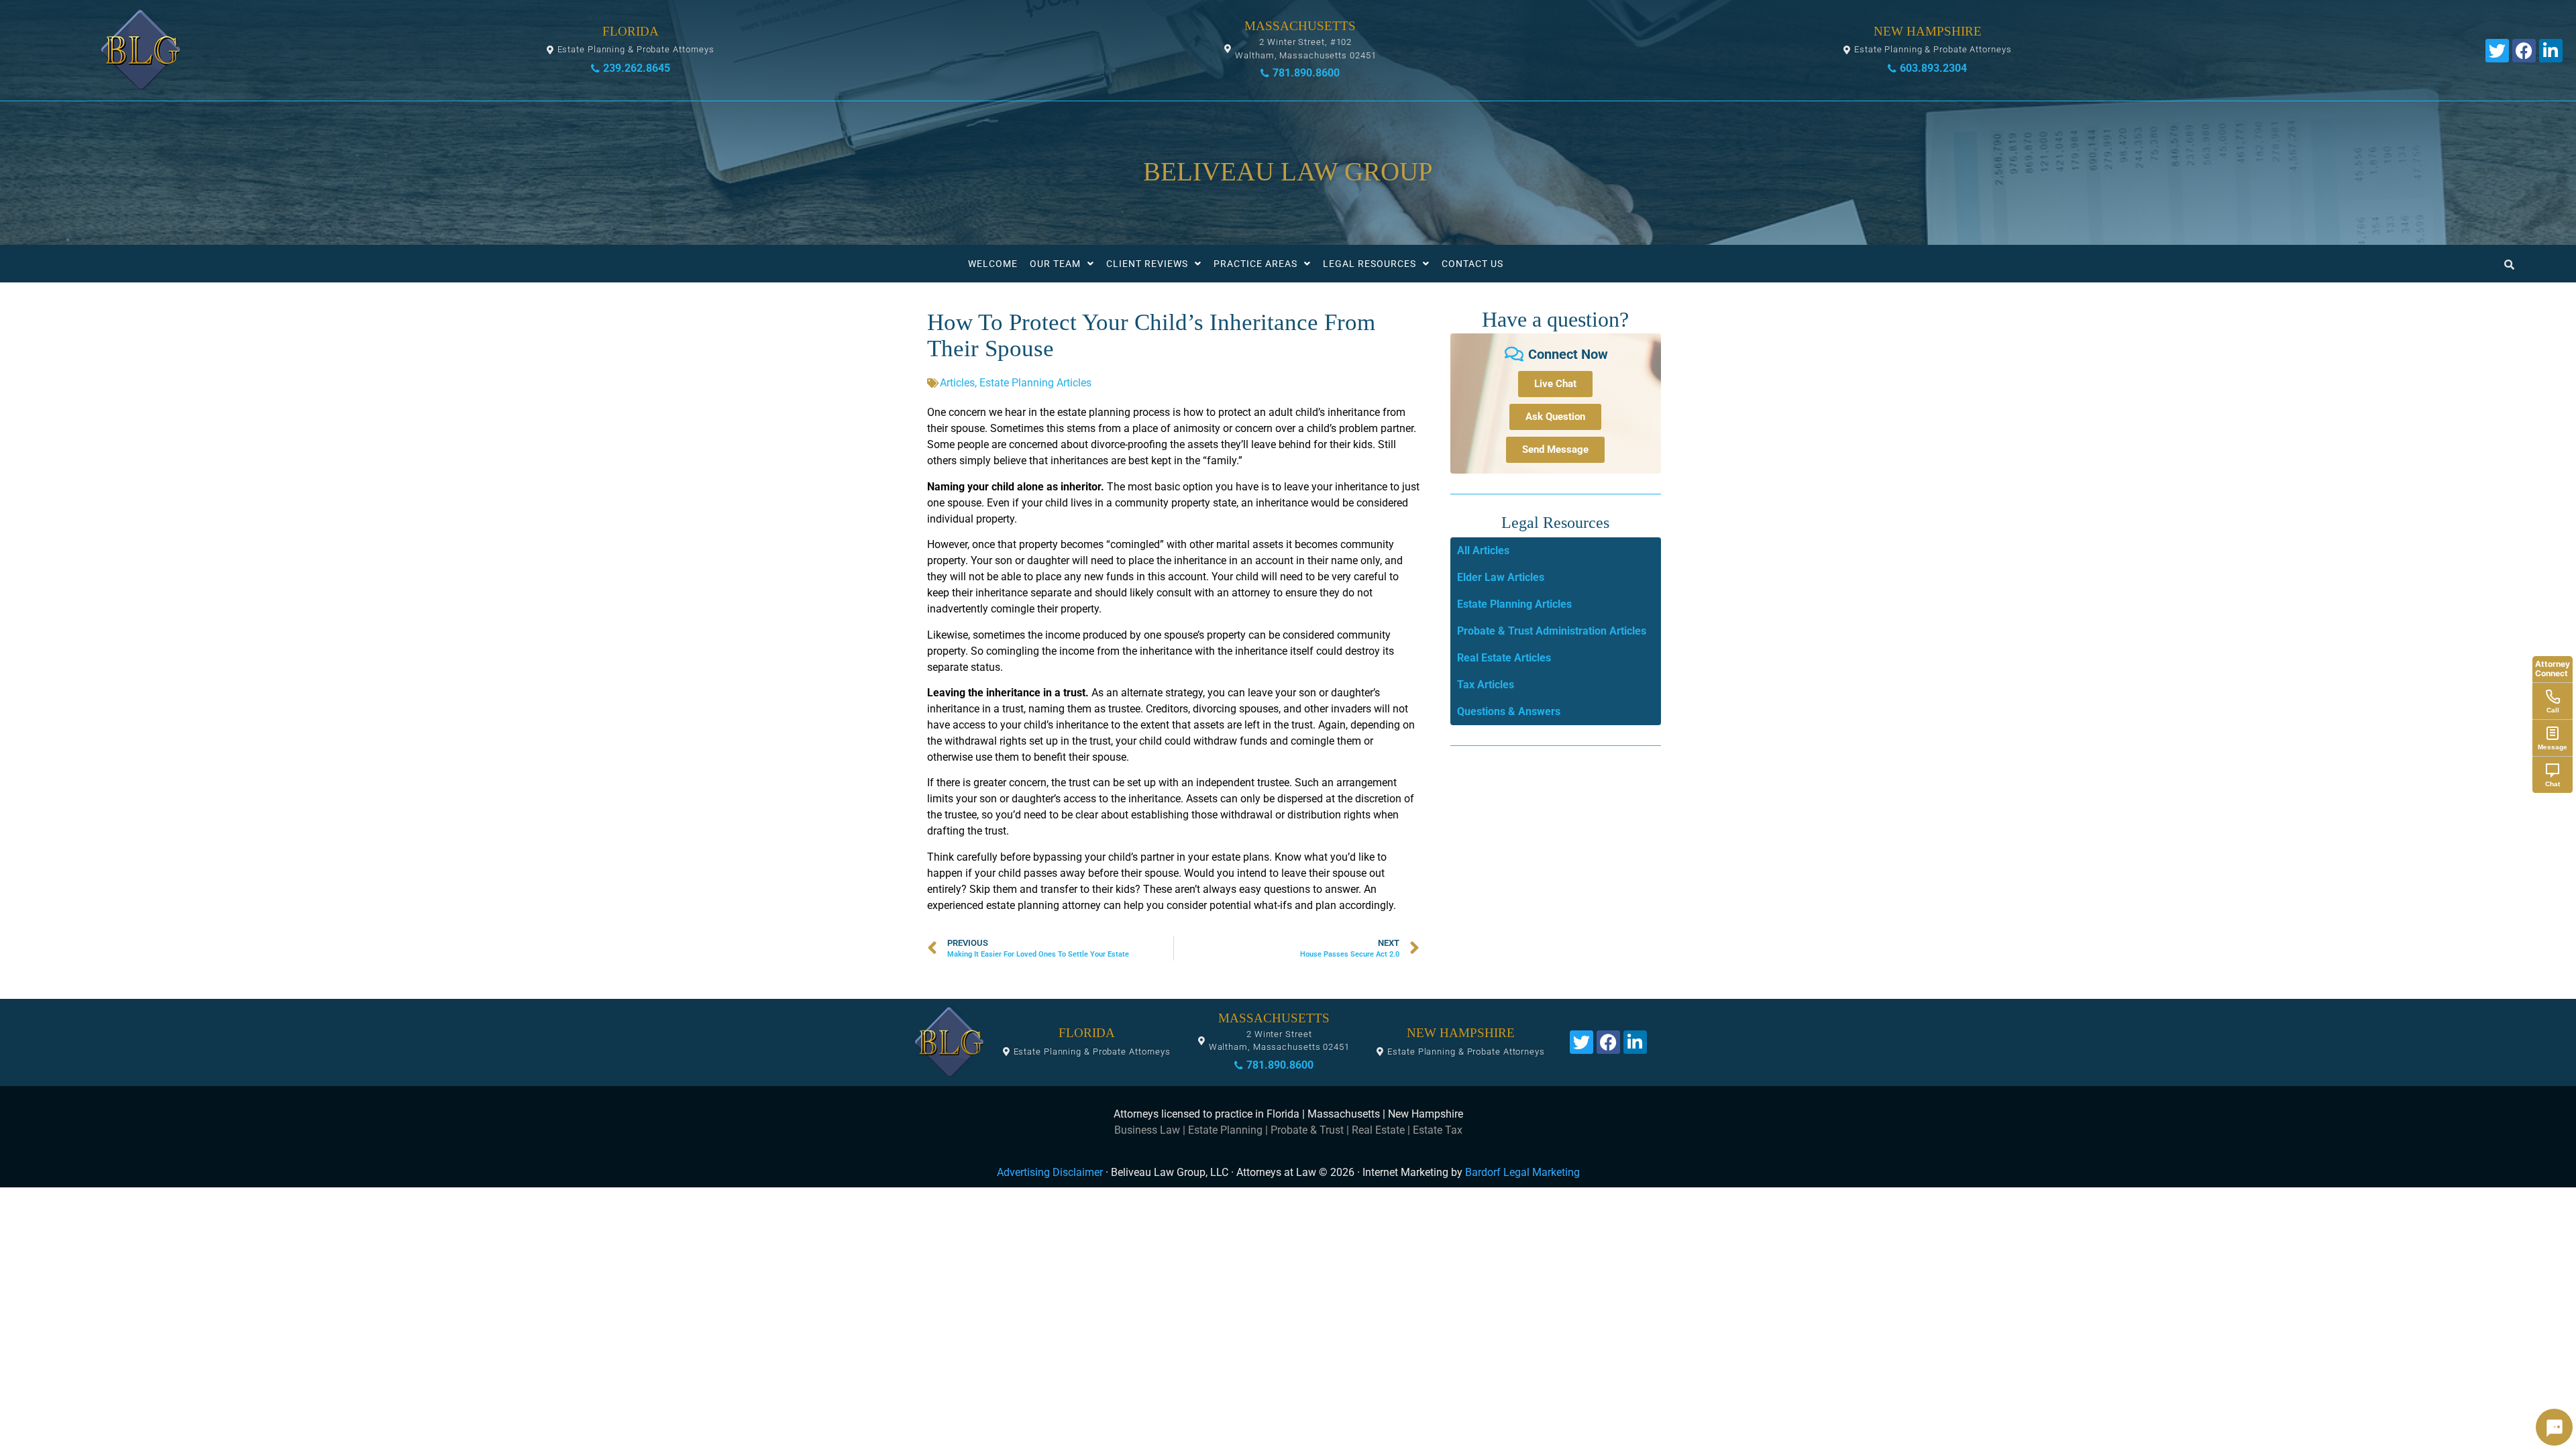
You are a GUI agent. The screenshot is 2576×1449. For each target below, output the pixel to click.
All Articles (1483, 550)
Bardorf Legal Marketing (1522, 1172)
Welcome (993, 264)
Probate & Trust (1307, 1130)
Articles (957, 383)
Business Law (1147, 1130)
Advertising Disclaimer (1050, 1172)
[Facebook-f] (2524, 51)
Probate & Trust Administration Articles (1552, 631)
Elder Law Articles (1501, 577)
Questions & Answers (1509, 711)
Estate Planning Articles (1035, 383)
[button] (631, 50)
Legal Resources (1370, 264)
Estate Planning (1225, 1130)
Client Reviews (1147, 264)
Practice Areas (1255, 264)
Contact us (1472, 264)
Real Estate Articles (1504, 658)
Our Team (1055, 264)
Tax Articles (1486, 685)
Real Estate (1378, 1130)
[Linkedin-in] (2551, 51)
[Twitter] (2497, 51)
